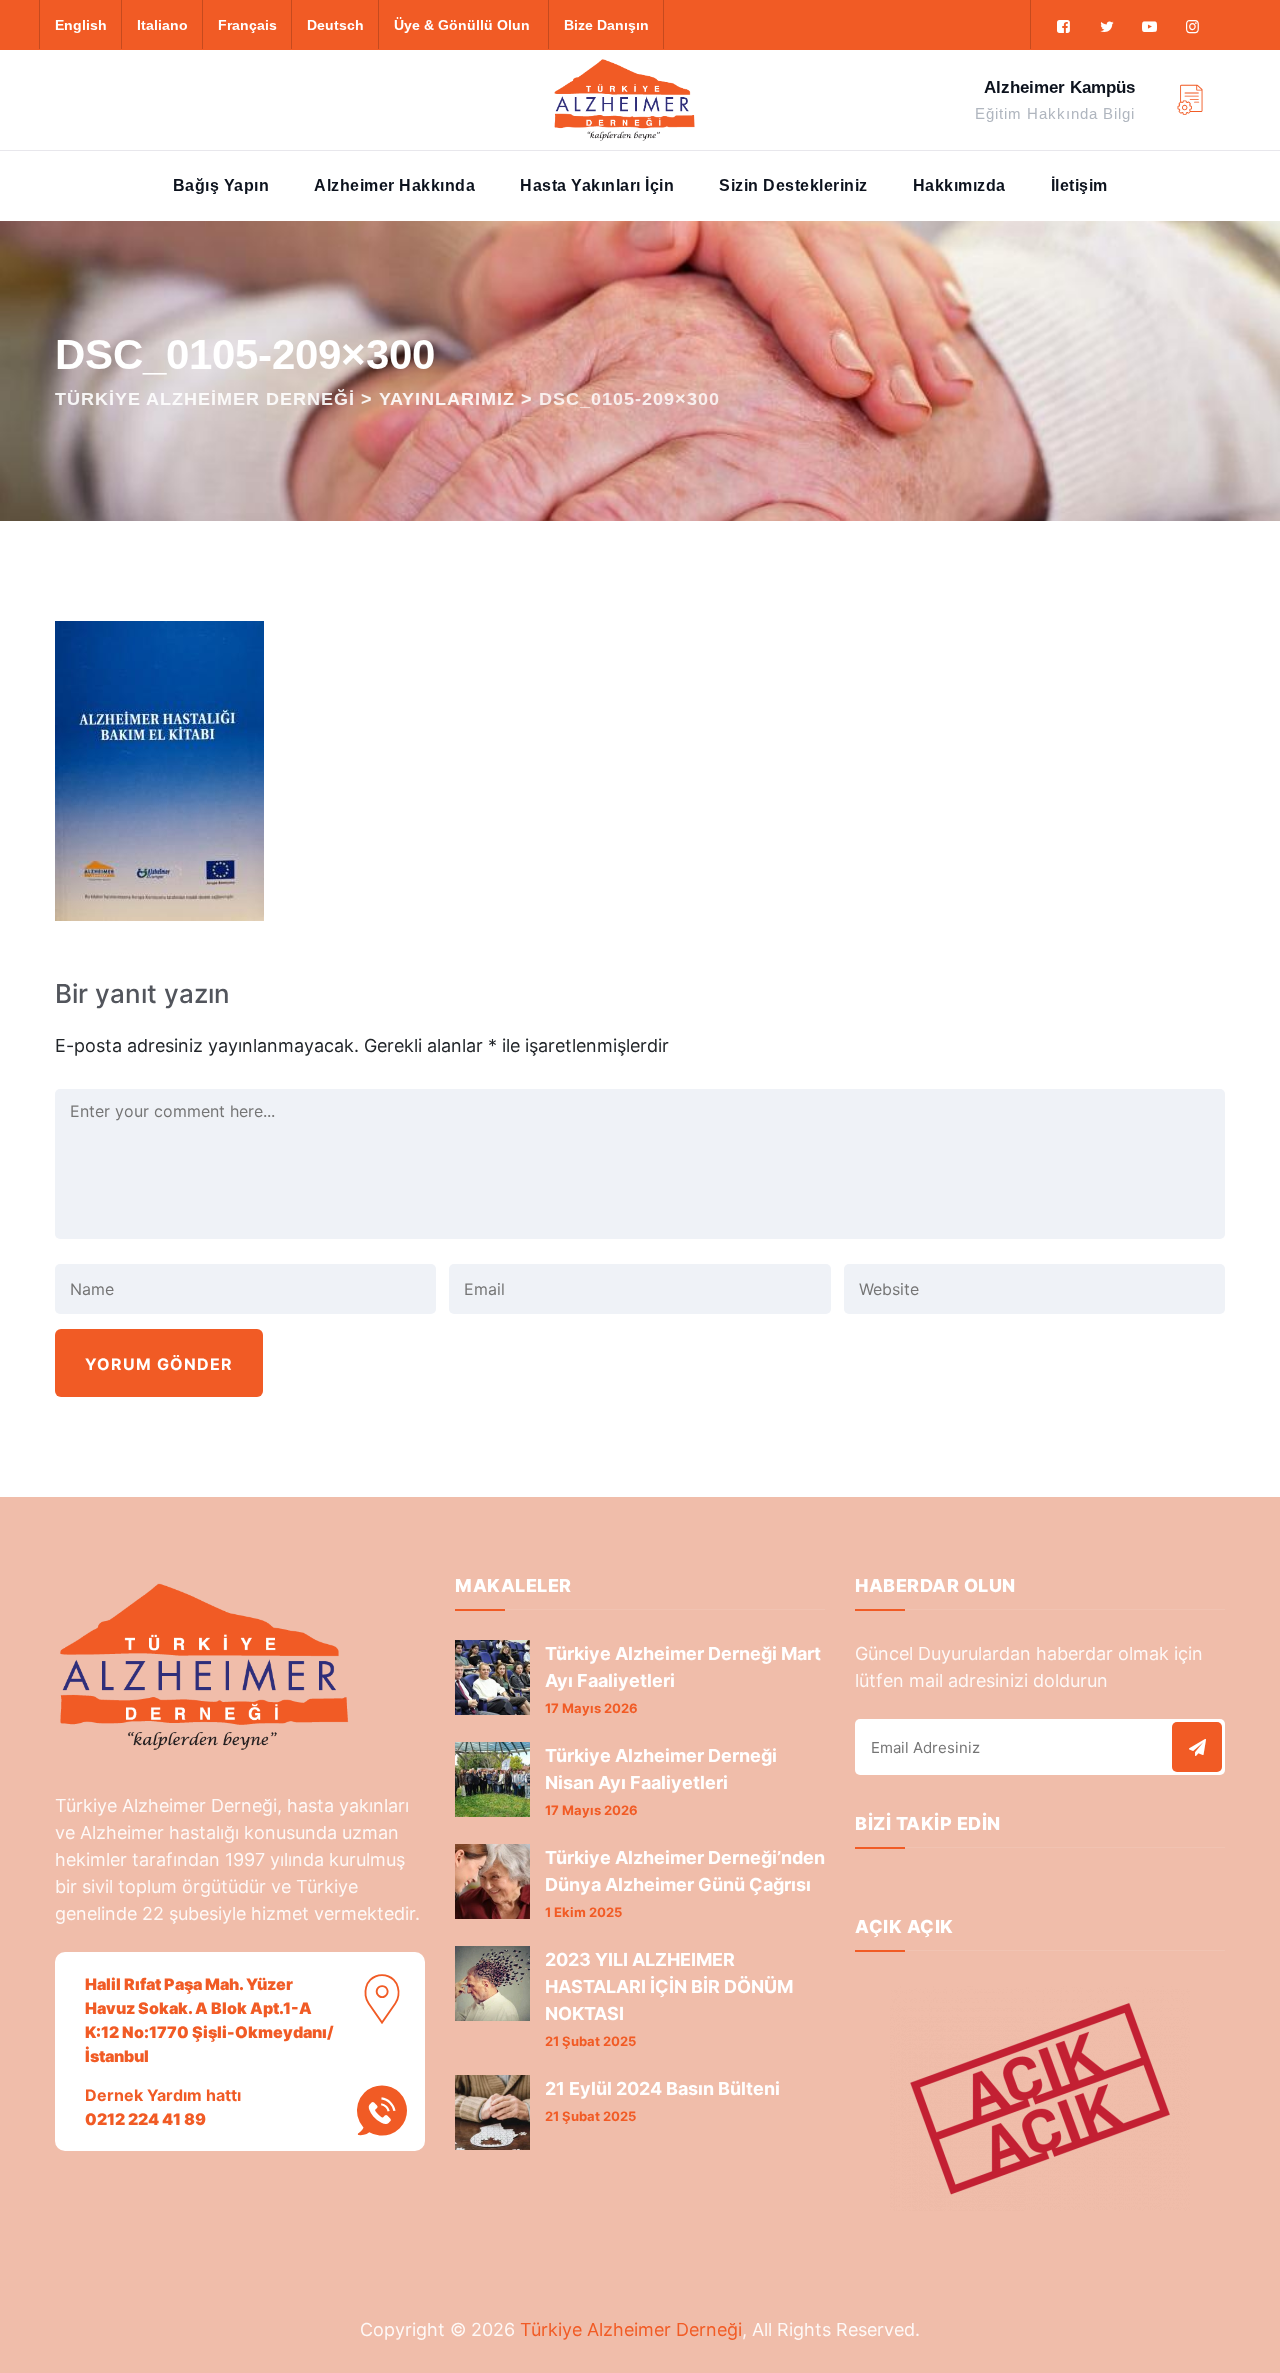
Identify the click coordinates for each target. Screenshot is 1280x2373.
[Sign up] (1197, 1747)
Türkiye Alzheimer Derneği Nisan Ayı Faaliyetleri (661, 1769)
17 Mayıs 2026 (591, 1708)
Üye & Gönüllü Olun (462, 25)
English (81, 25)
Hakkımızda (959, 185)
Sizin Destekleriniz (793, 185)
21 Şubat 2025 (590, 2041)
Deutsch (335, 25)
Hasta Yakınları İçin (597, 185)
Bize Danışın (606, 25)
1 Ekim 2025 (583, 1912)
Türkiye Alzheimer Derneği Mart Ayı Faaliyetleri (683, 1667)
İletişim (1079, 185)
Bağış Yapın (221, 185)
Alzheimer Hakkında (394, 185)
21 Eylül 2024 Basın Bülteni (662, 2088)
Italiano (162, 25)
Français (247, 25)
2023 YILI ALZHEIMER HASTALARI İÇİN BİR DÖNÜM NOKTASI (669, 1986)
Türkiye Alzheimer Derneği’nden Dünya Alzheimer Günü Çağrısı (685, 1871)
